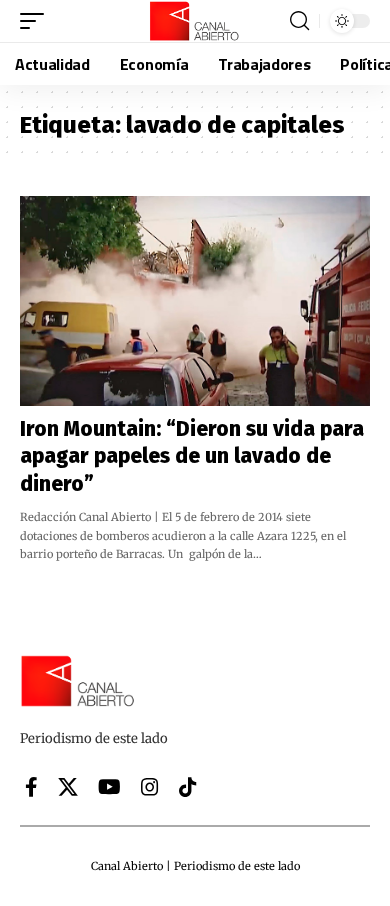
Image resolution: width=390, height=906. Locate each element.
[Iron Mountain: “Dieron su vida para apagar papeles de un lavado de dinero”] (195, 301)
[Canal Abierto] (195, 21)
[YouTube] (109, 787)
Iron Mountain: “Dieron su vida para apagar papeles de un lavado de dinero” (192, 456)
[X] (68, 787)
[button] (37, 21)
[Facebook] (31, 787)
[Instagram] (150, 787)
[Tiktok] (188, 787)
